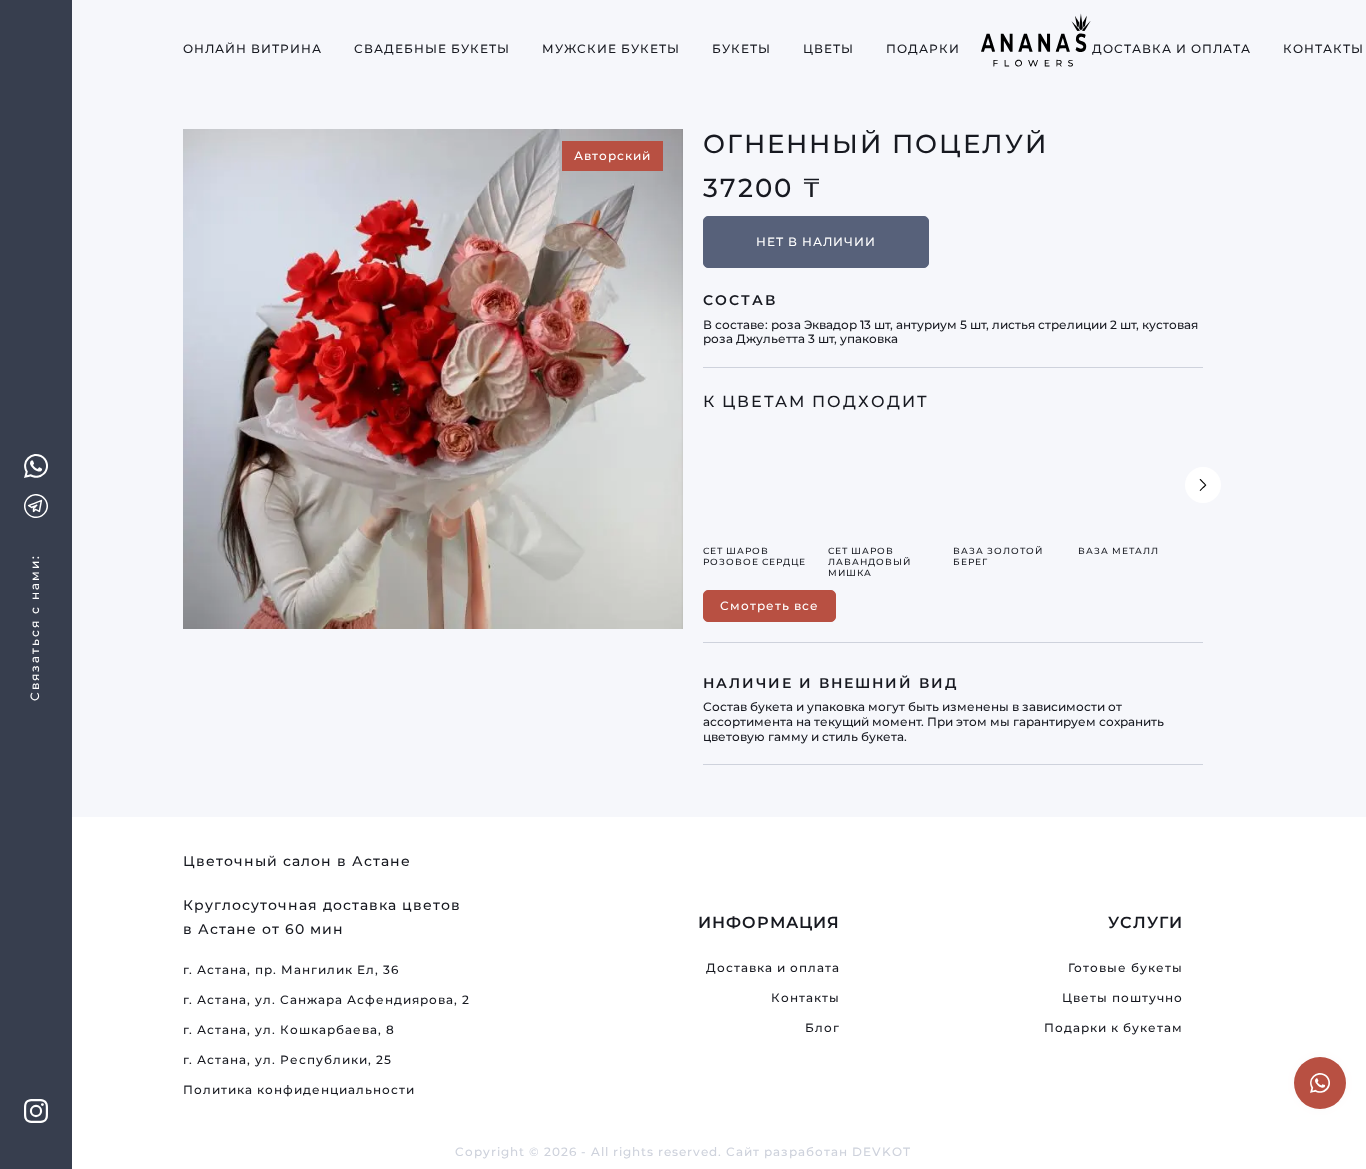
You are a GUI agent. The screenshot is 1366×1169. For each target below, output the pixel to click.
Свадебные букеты (432, 48)
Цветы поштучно (1122, 997)
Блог (822, 1027)
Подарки (923, 48)
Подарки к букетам (1113, 1027)
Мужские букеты (611, 48)
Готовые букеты (1125, 967)
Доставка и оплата (1171, 48)
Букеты (741, 48)
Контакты (1323, 48)
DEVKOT (881, 1151)
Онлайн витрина (252, 48)
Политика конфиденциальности (299, 1089)
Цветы (828, 48)
